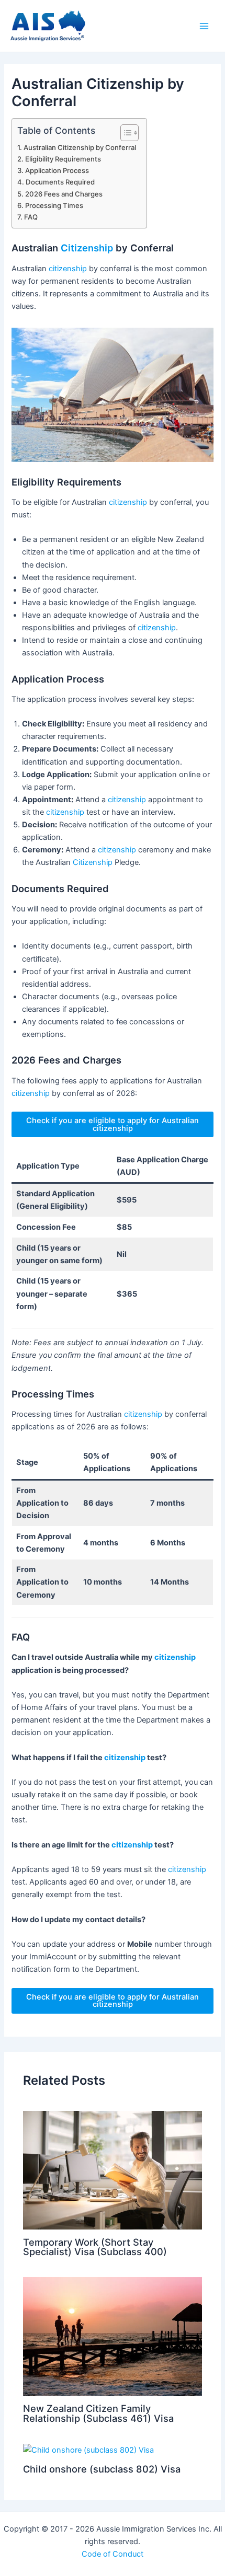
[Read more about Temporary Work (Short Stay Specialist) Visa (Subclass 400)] (112, 2170)
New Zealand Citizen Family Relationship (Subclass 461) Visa (98, 2413)
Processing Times (54, 205)
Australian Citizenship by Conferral (80, 147)
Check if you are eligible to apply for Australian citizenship (113, 1124)
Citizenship (87, 248)
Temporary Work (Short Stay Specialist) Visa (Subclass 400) (95, 2247)
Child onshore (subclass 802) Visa (102, 2469)
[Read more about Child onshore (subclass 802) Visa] (88, 2450)
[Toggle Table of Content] (124, 133)
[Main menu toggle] (204, 26)
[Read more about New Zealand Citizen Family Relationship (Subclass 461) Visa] (112, 2336)
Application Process (57, 170)
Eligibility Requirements (63, 159)
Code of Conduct (113, 2554)
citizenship (68, 269)
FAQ (31, 217)
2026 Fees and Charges (64, 194)
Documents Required (60, 182)
